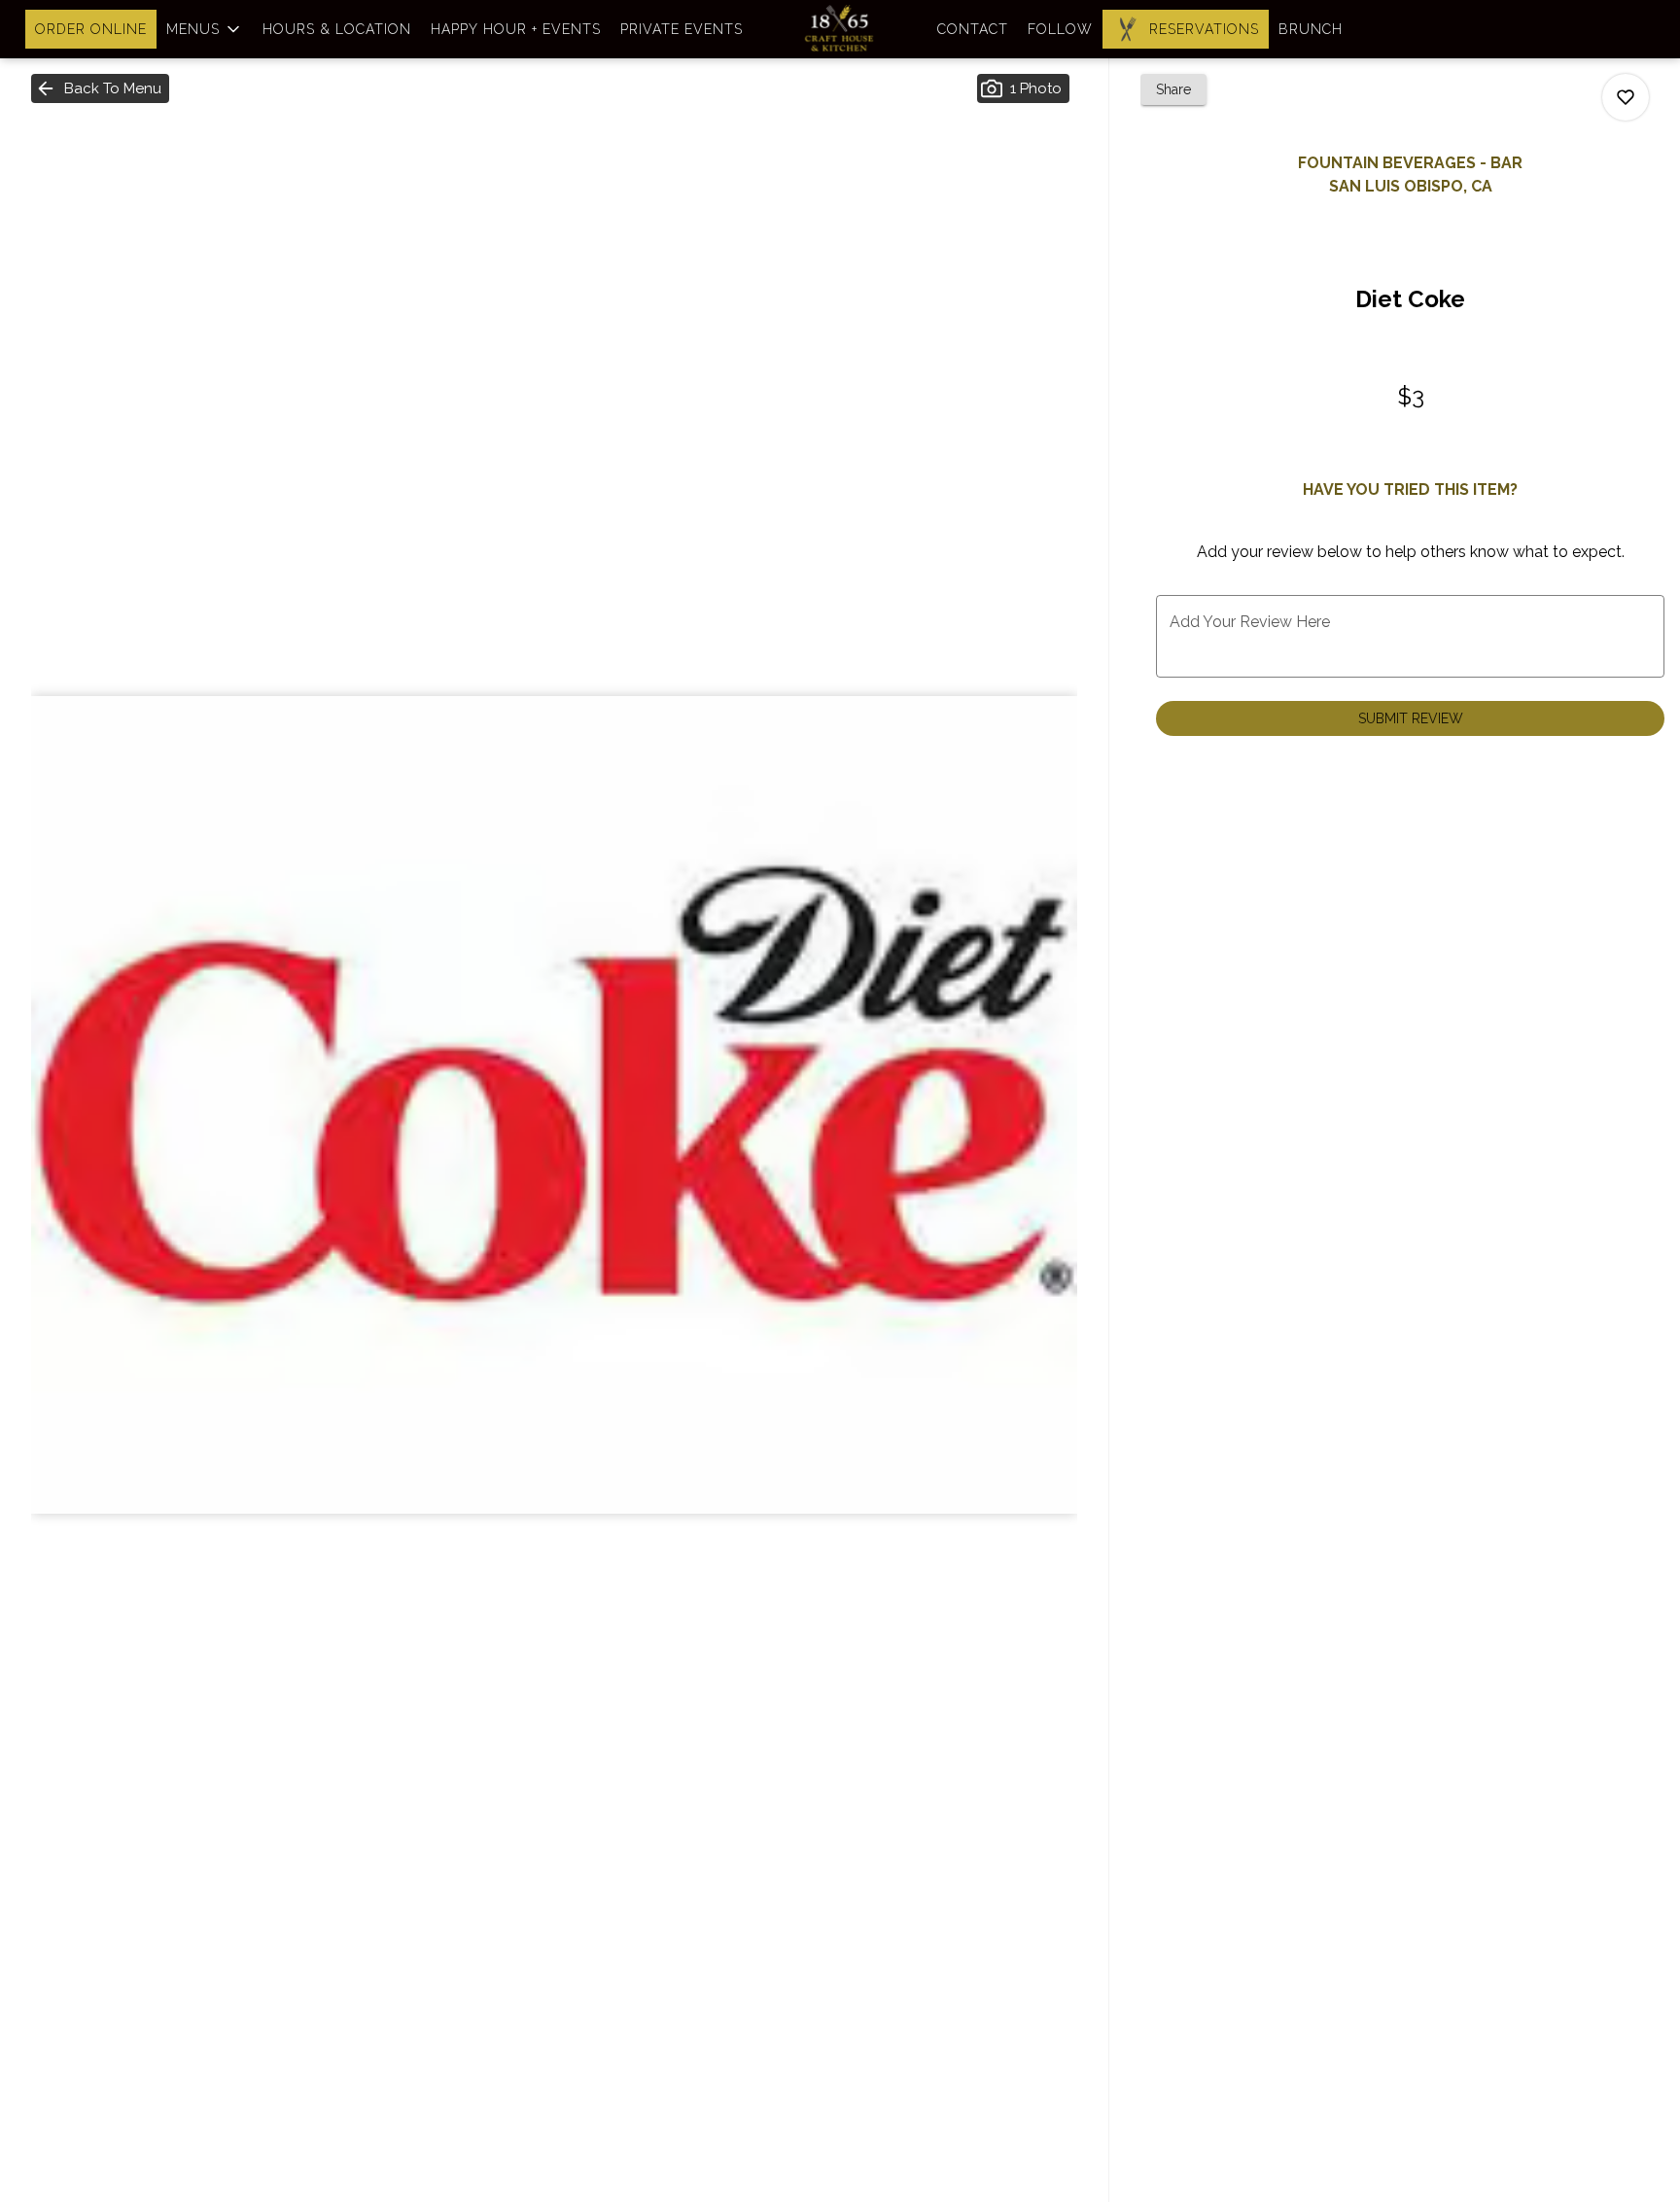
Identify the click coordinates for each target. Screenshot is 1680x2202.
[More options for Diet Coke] (1626, 97)
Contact (973, 29)
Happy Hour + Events (516, 29)
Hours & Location (337, 29)
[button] (205, 29)
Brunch (1311, 29)
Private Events (682, 29)
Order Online (91, 29)
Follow (1060, 29)
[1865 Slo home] (840, 29)
